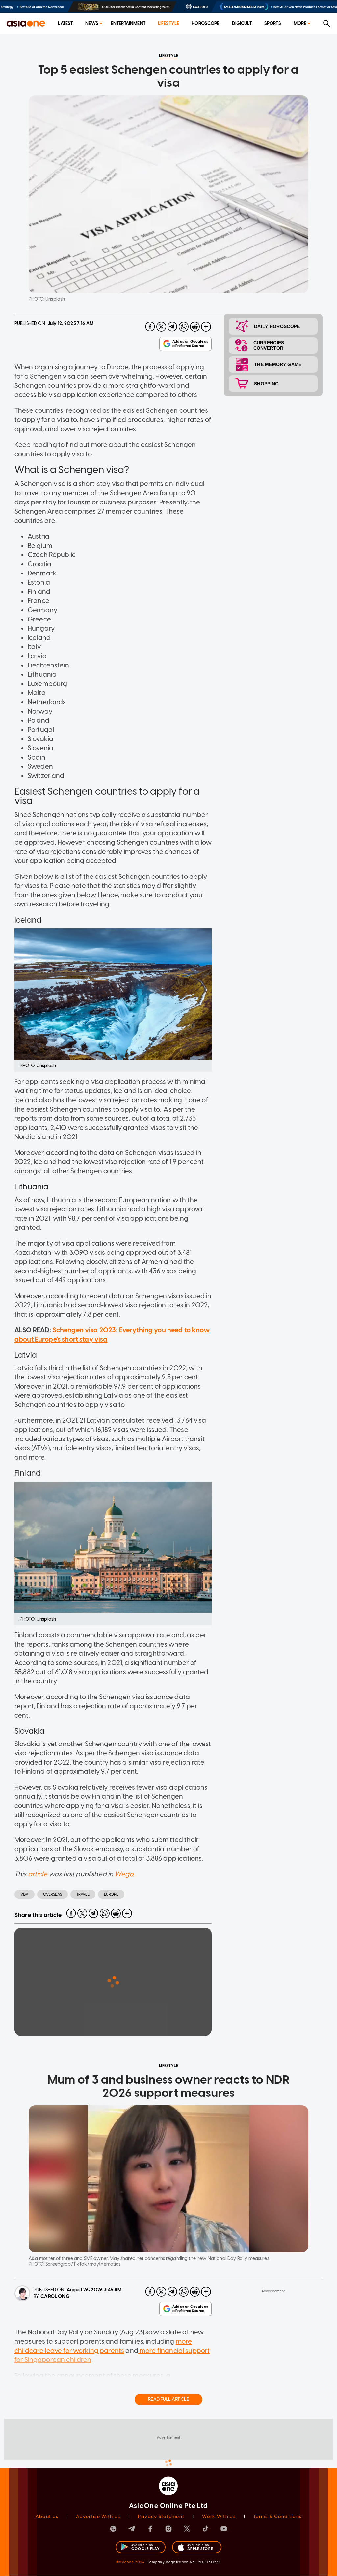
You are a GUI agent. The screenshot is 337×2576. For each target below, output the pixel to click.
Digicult (242, 23)
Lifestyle (168, 23)
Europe (111, 1894)
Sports (273, 23)
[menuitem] (65, 24)
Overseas (52, 1894)
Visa (25, 1894)
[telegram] (172, 327)
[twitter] (161, 327)
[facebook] (150, 327)
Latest (65, 23)
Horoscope (205, 23)
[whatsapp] (184, 327)
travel (83, 1894)
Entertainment (128, 23)
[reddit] (195, 327)
